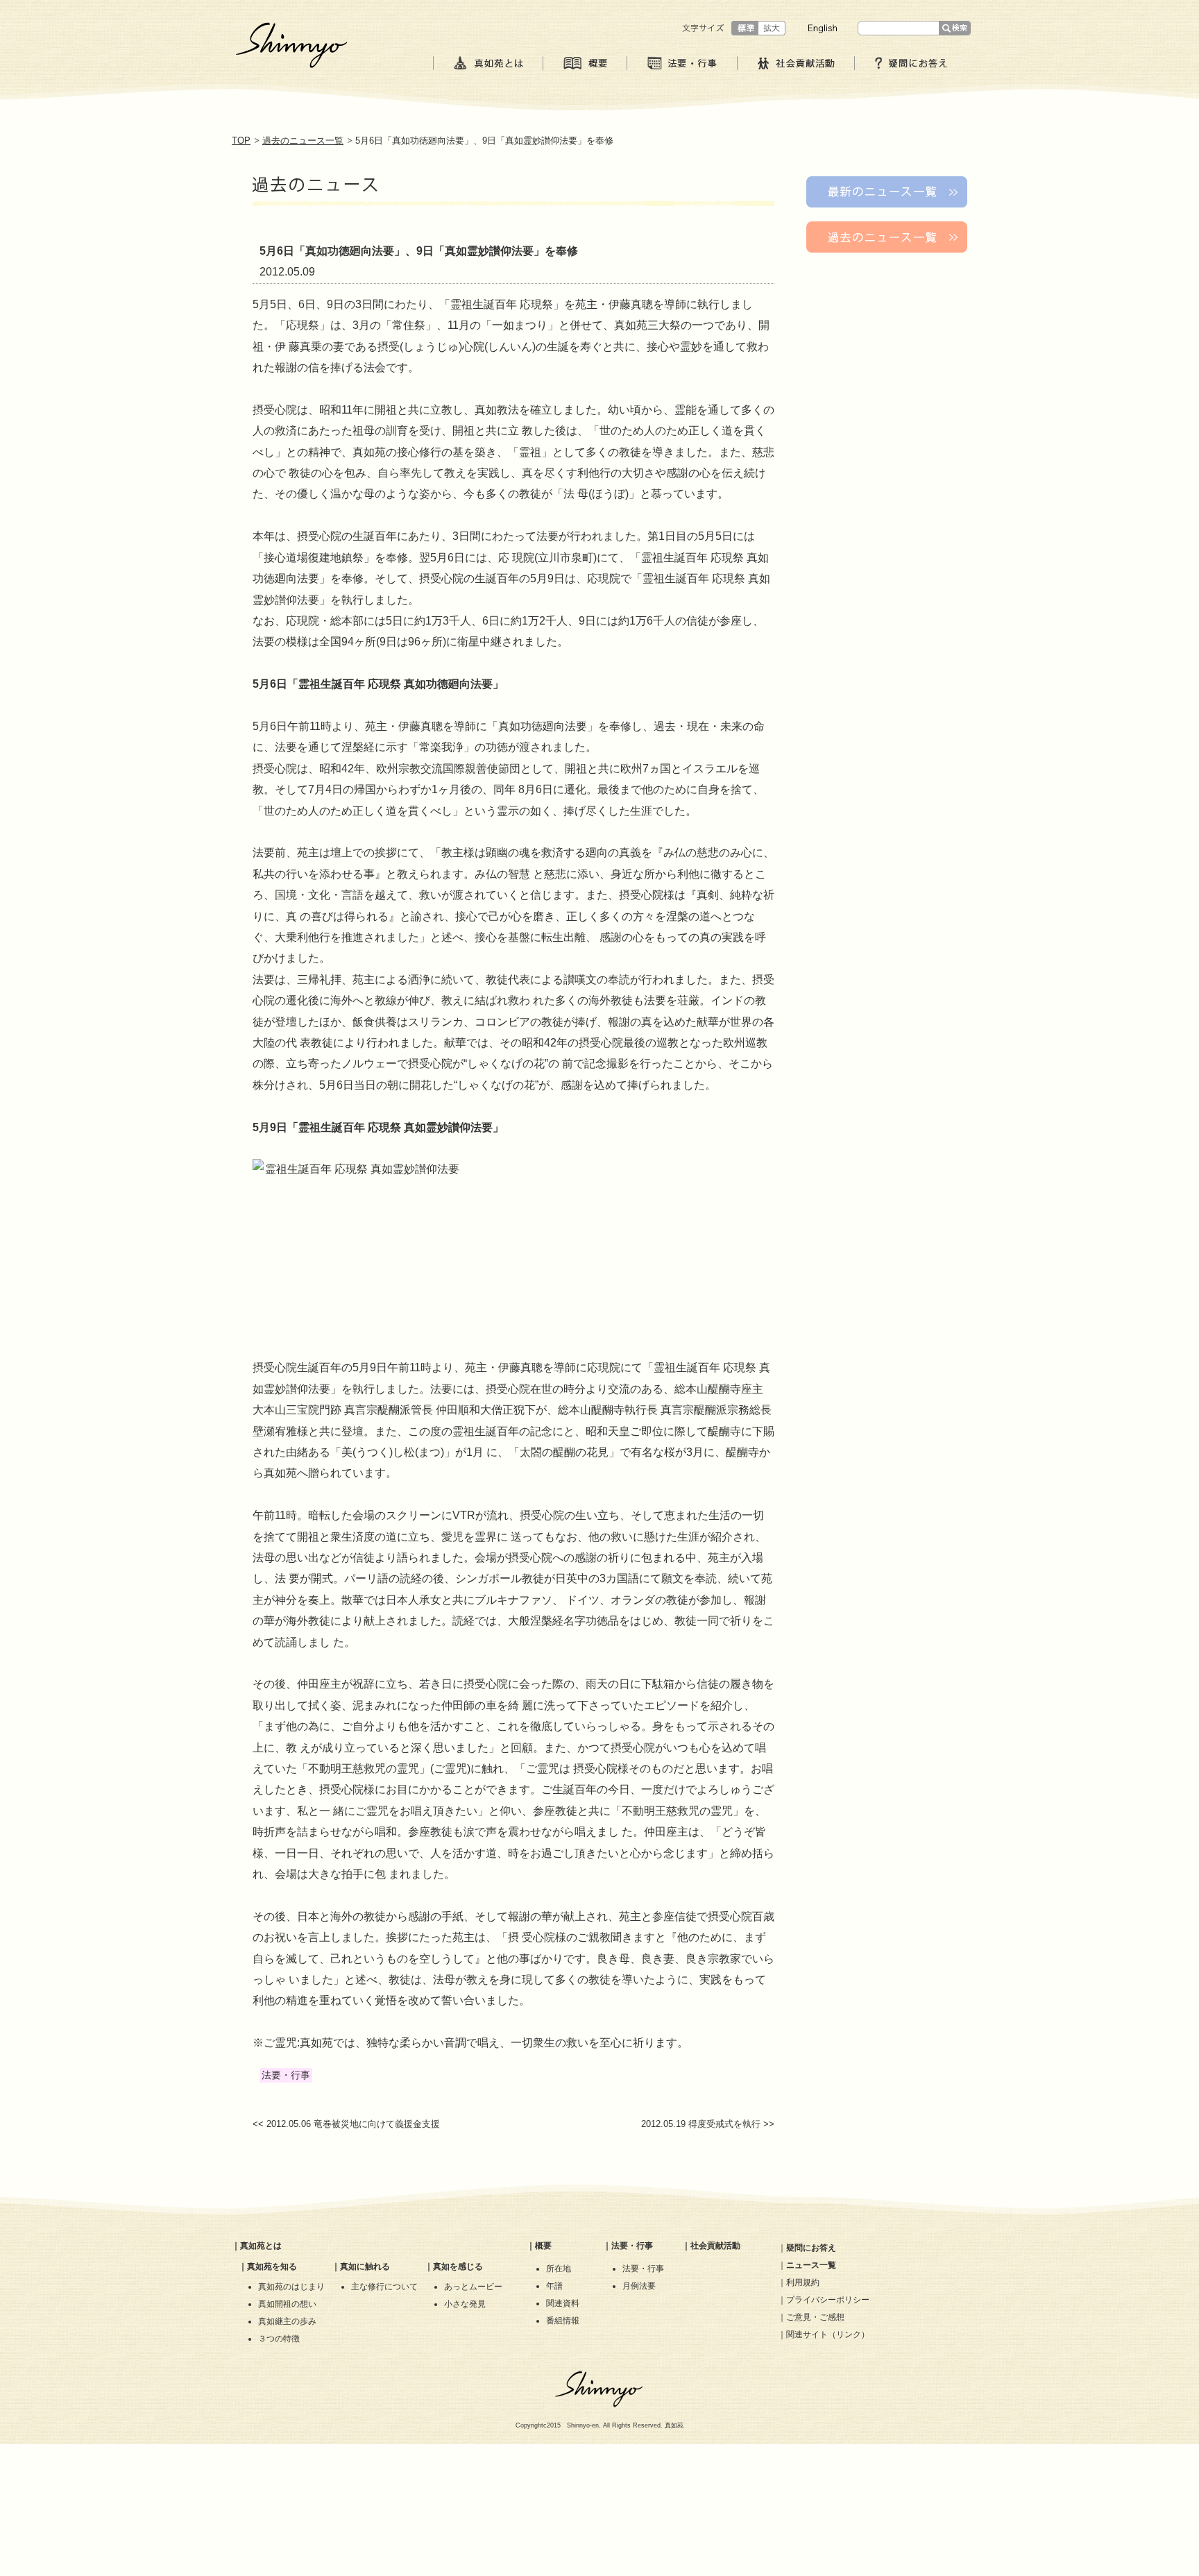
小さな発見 (465, 2304)
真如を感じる (458, 2266)
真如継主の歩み (287, 2321)
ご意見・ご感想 (815, 2317)
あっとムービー (473, 2287)
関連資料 (563, 2303)
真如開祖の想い (287, 2304)
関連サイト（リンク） (828, 2334)
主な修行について (384, 2287)
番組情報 (563, 2321)
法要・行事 (632, 2246)
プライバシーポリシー (828, 2300)
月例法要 (639, 2286)
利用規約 (803, 2282)
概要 (543, 2246)
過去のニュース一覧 (303, 141)
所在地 (559, 2269)
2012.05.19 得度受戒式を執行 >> (708, 2124)
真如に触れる (365, 2266)
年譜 (554, 2286)
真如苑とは (261, 2246)
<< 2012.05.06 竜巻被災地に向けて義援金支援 (346, 2124)
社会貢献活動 (715, 2246)
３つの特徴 (279, 2339)
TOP (241, 141)
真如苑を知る (272, 2266)
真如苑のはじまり (291, 2287)
